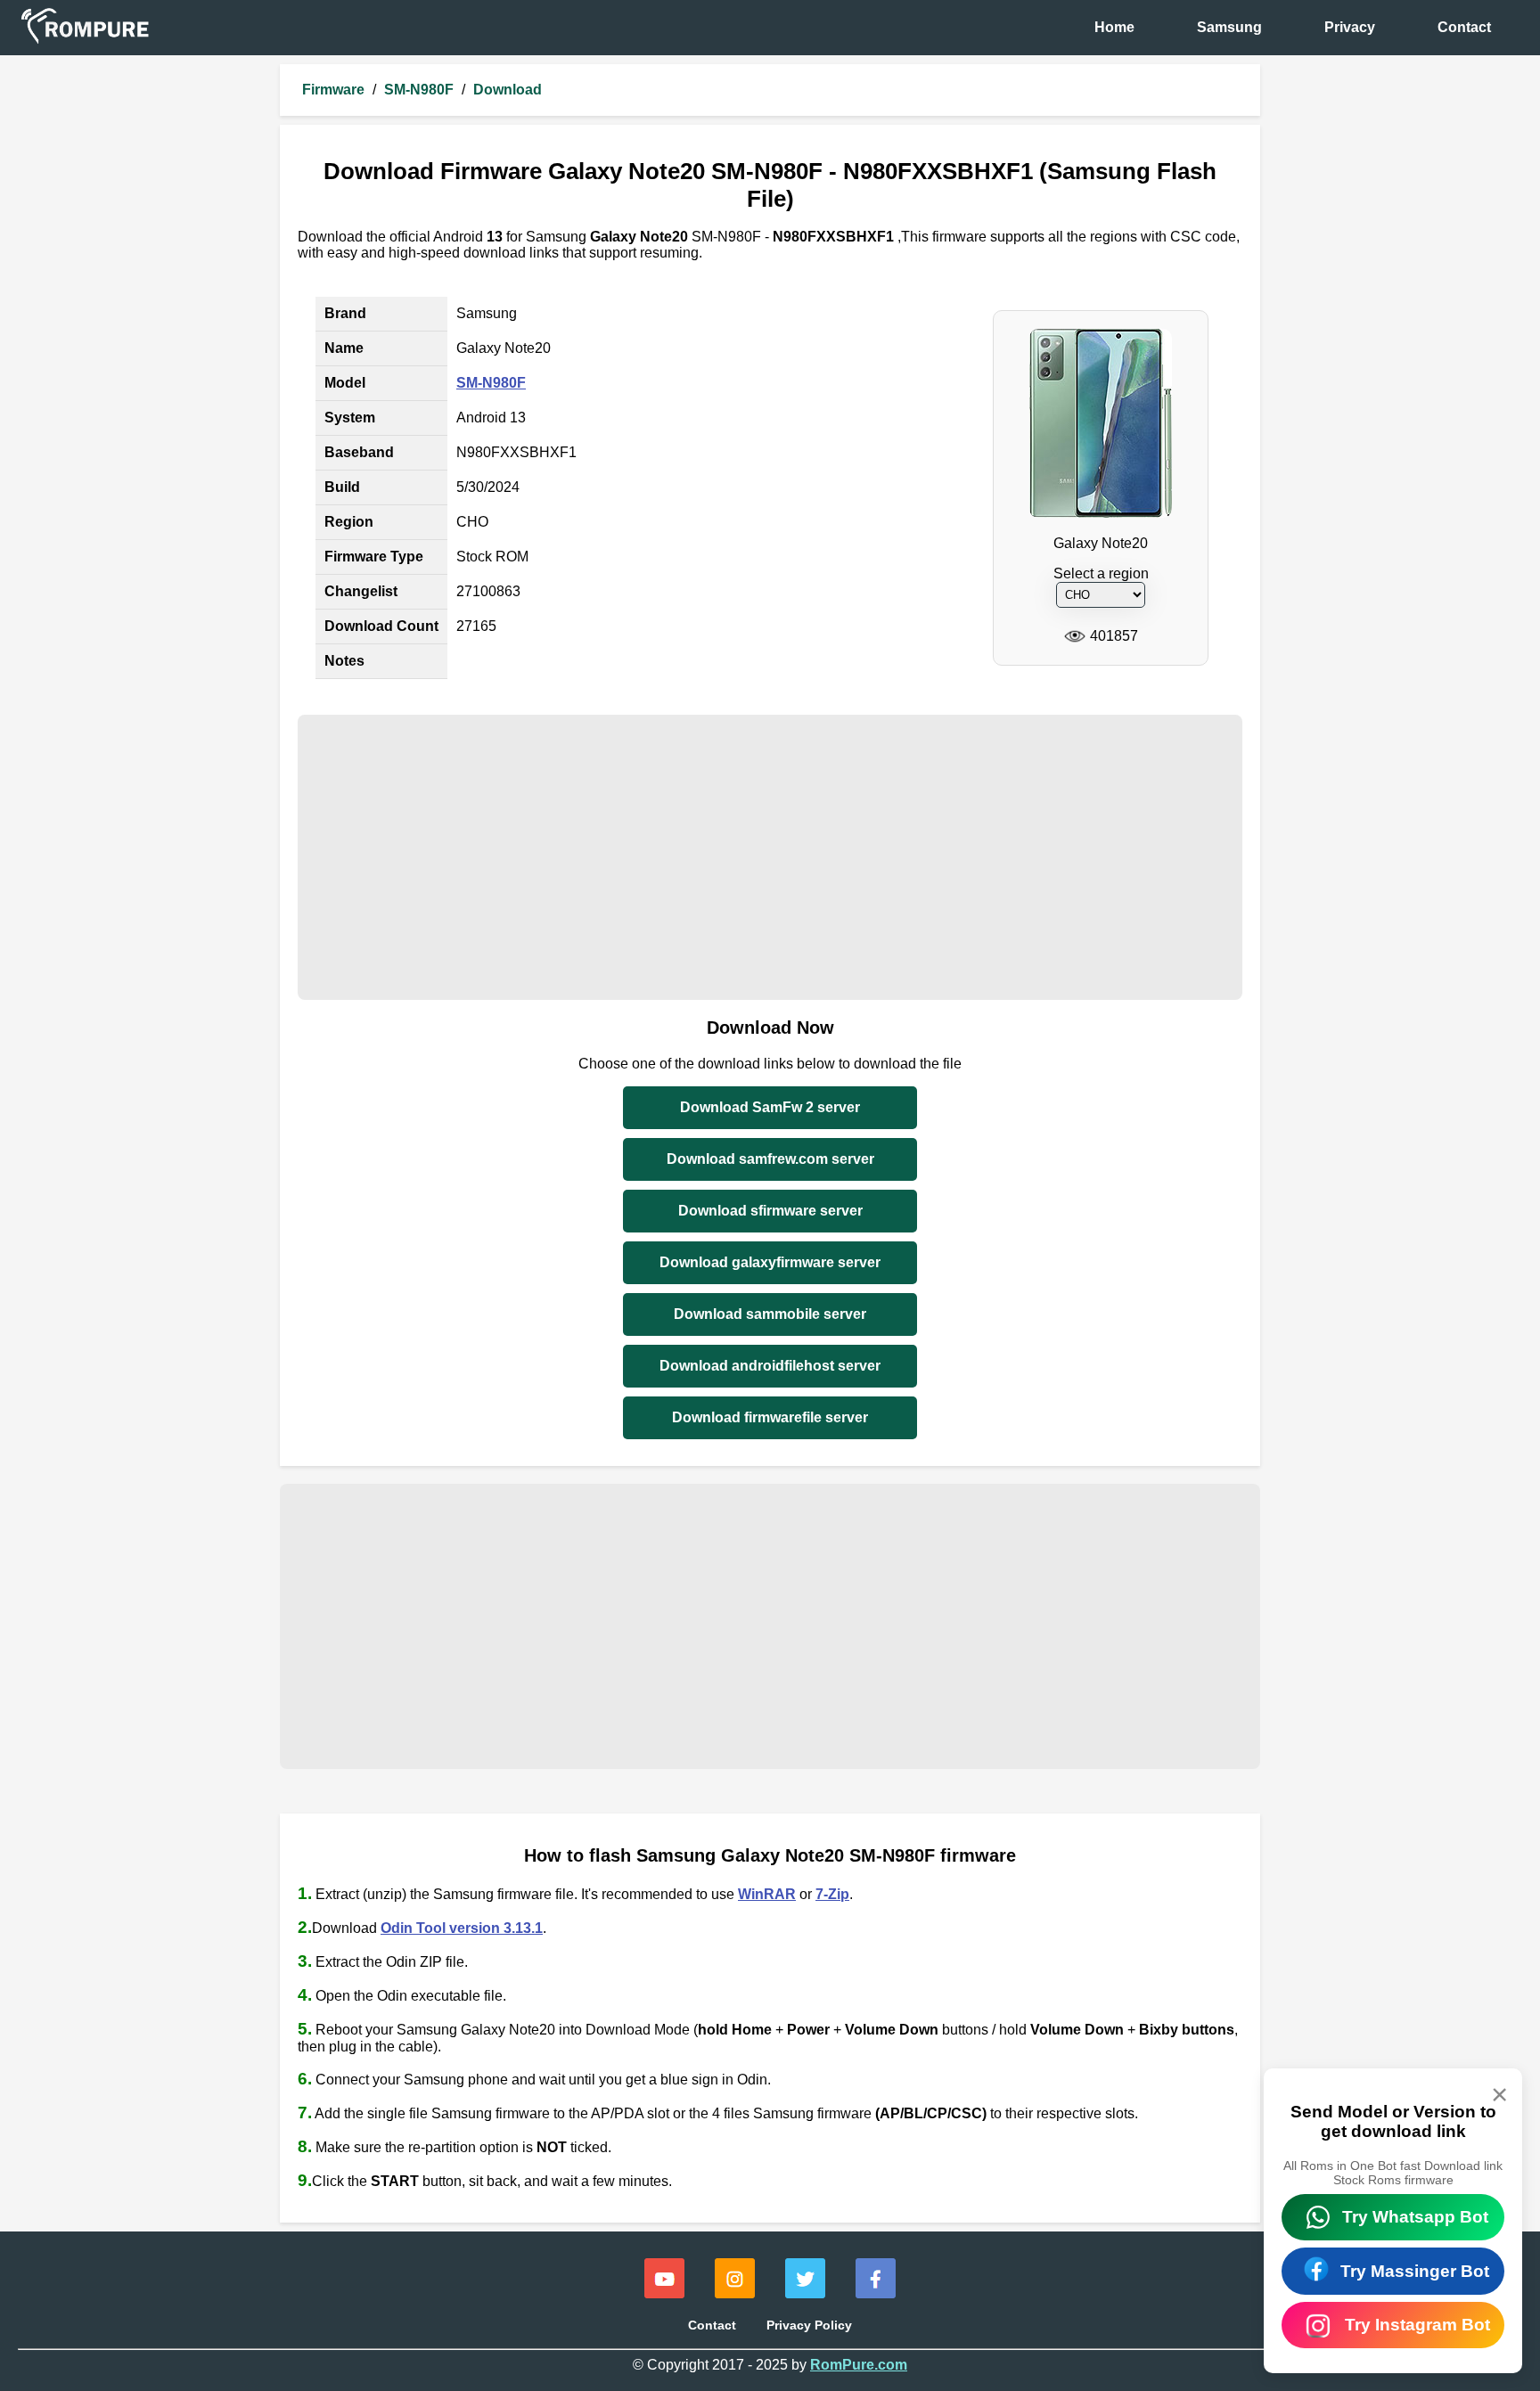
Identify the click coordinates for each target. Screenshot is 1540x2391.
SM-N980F (419, 90)
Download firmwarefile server (770, 1417)
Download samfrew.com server (770, 1159)
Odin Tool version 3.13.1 (462, 1928)
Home (1114, 27)
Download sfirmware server (770, 1211)
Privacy (1350, 27)
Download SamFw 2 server (770, 1107)
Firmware (333, 90)
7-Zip (832, 1894)
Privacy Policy (809, 2325)
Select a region (1101, 573)
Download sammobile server (770, 1314)
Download (508, 90)
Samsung (1229, 27)
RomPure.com (859, 2365)
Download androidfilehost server (770, 1366)
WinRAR (767, 1894)
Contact (1464, 27)
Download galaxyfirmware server (770, 1262)
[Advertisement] (770, 857)
